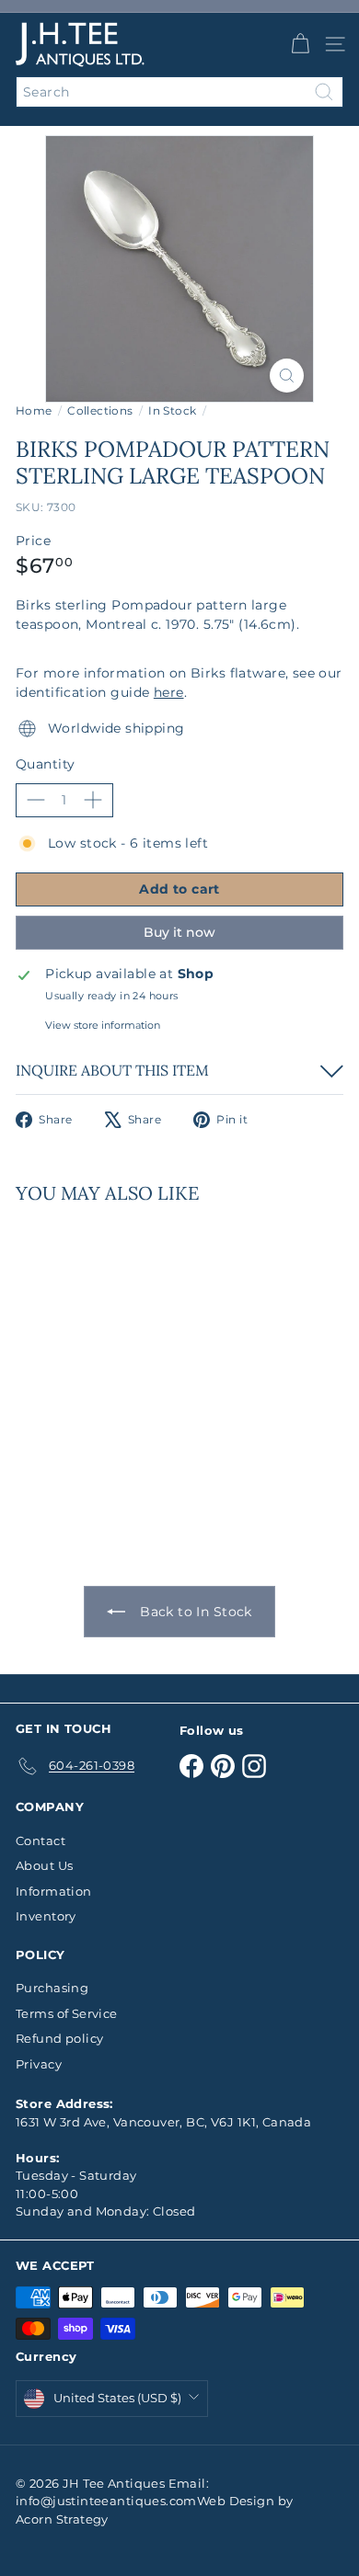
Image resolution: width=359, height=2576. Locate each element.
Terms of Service (67, 2013)
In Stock (172, 410)
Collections (100, 410)
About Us (44, 1865)
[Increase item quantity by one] (93, 800)
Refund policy (59, 2038)
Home (34, 410)
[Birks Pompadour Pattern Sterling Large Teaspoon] (131, 1365)
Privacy (39, 2064)
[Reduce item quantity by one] (36, 800)
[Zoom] (287, 376)
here (169, 692)
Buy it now (179, 932)
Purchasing (52, 1988)
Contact (41, 1841)
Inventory (46, 1916)
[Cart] (300, 44)
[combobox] (179, 92)
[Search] (324, 92)
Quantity (45, 764)
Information (54, 1891)
